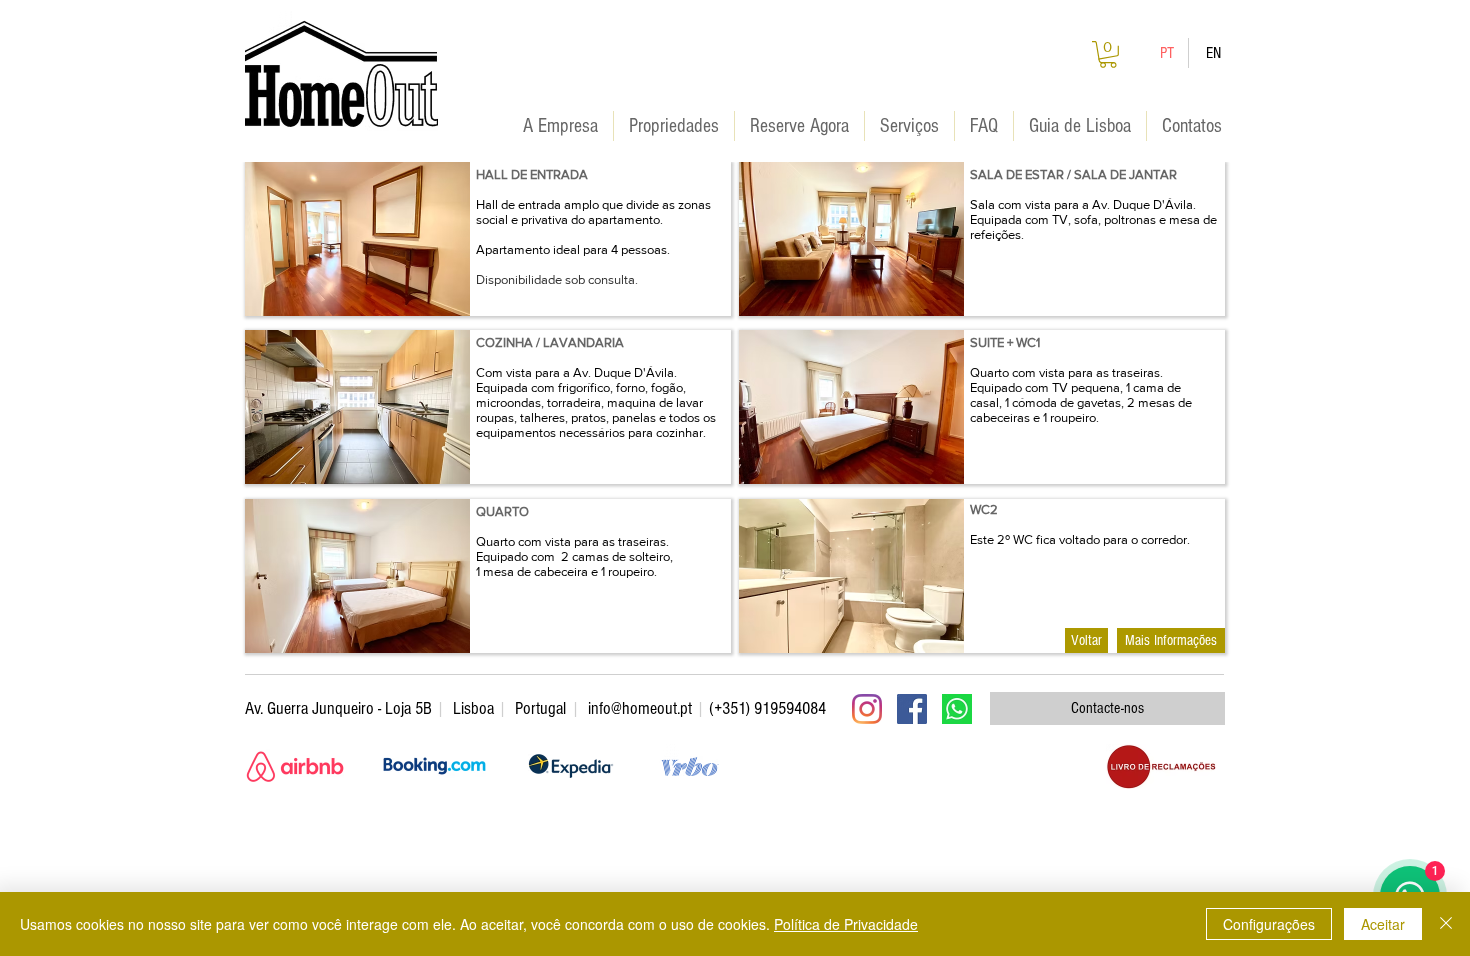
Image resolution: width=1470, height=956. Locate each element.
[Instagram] (867, 709)
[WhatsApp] (957, 709)
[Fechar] (1446, 924)
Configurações (1269, 924)
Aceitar (1383, 924)
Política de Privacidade (846, 924)
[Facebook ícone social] (912, 709)
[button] (1108, 54)
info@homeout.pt (640, 708)
